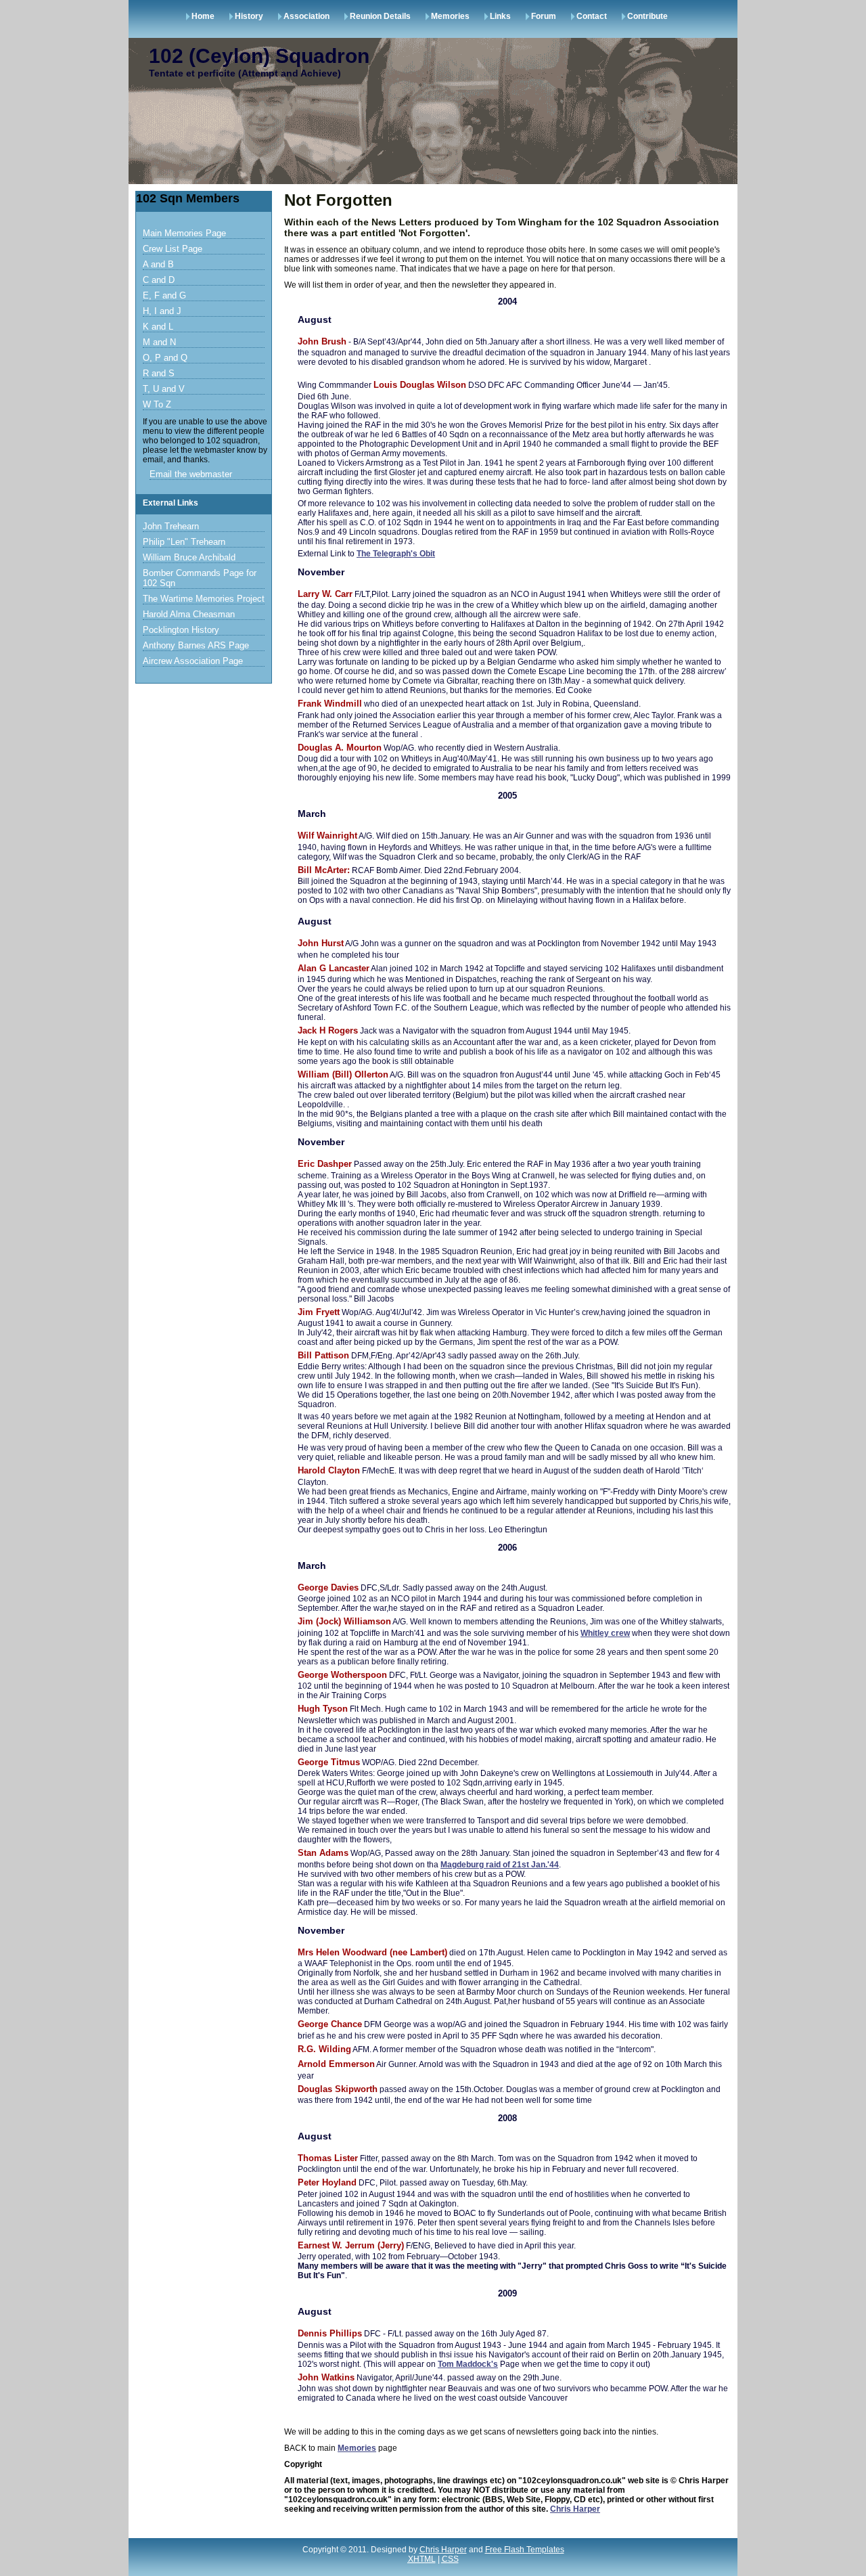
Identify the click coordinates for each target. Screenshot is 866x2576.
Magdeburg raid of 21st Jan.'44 (500, 1865)
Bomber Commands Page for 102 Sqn (200, 578)
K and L (158, 327)
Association (306, 16)
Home (203, 16)
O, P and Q (165, 358)
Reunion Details (380, 16)
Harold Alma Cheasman (189, 614)
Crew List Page (173, 249)
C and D (159, 280)
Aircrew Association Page (193, 661)
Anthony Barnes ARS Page (196, 645)
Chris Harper (575, 2509)
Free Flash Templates (525, 2550)
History (249, 16)
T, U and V (164, 389)
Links (500, 16)
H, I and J (162, 311)
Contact (592, 16)
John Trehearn (171, 526)
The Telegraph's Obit (396, 554)
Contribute (647, 16)
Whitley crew (605, 1633)
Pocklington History (181, 630)
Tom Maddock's (468, 2364)
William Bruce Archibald (189, 557)
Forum (544, 16)
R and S (159, 373)
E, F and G (164, 295)
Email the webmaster (191, 474)
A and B (158, 264)
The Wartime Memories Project (204, 599)
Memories (450, 16)
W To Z (157, 404)
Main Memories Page (184, 233)
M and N (159, 342)
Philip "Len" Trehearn (184, 542)
